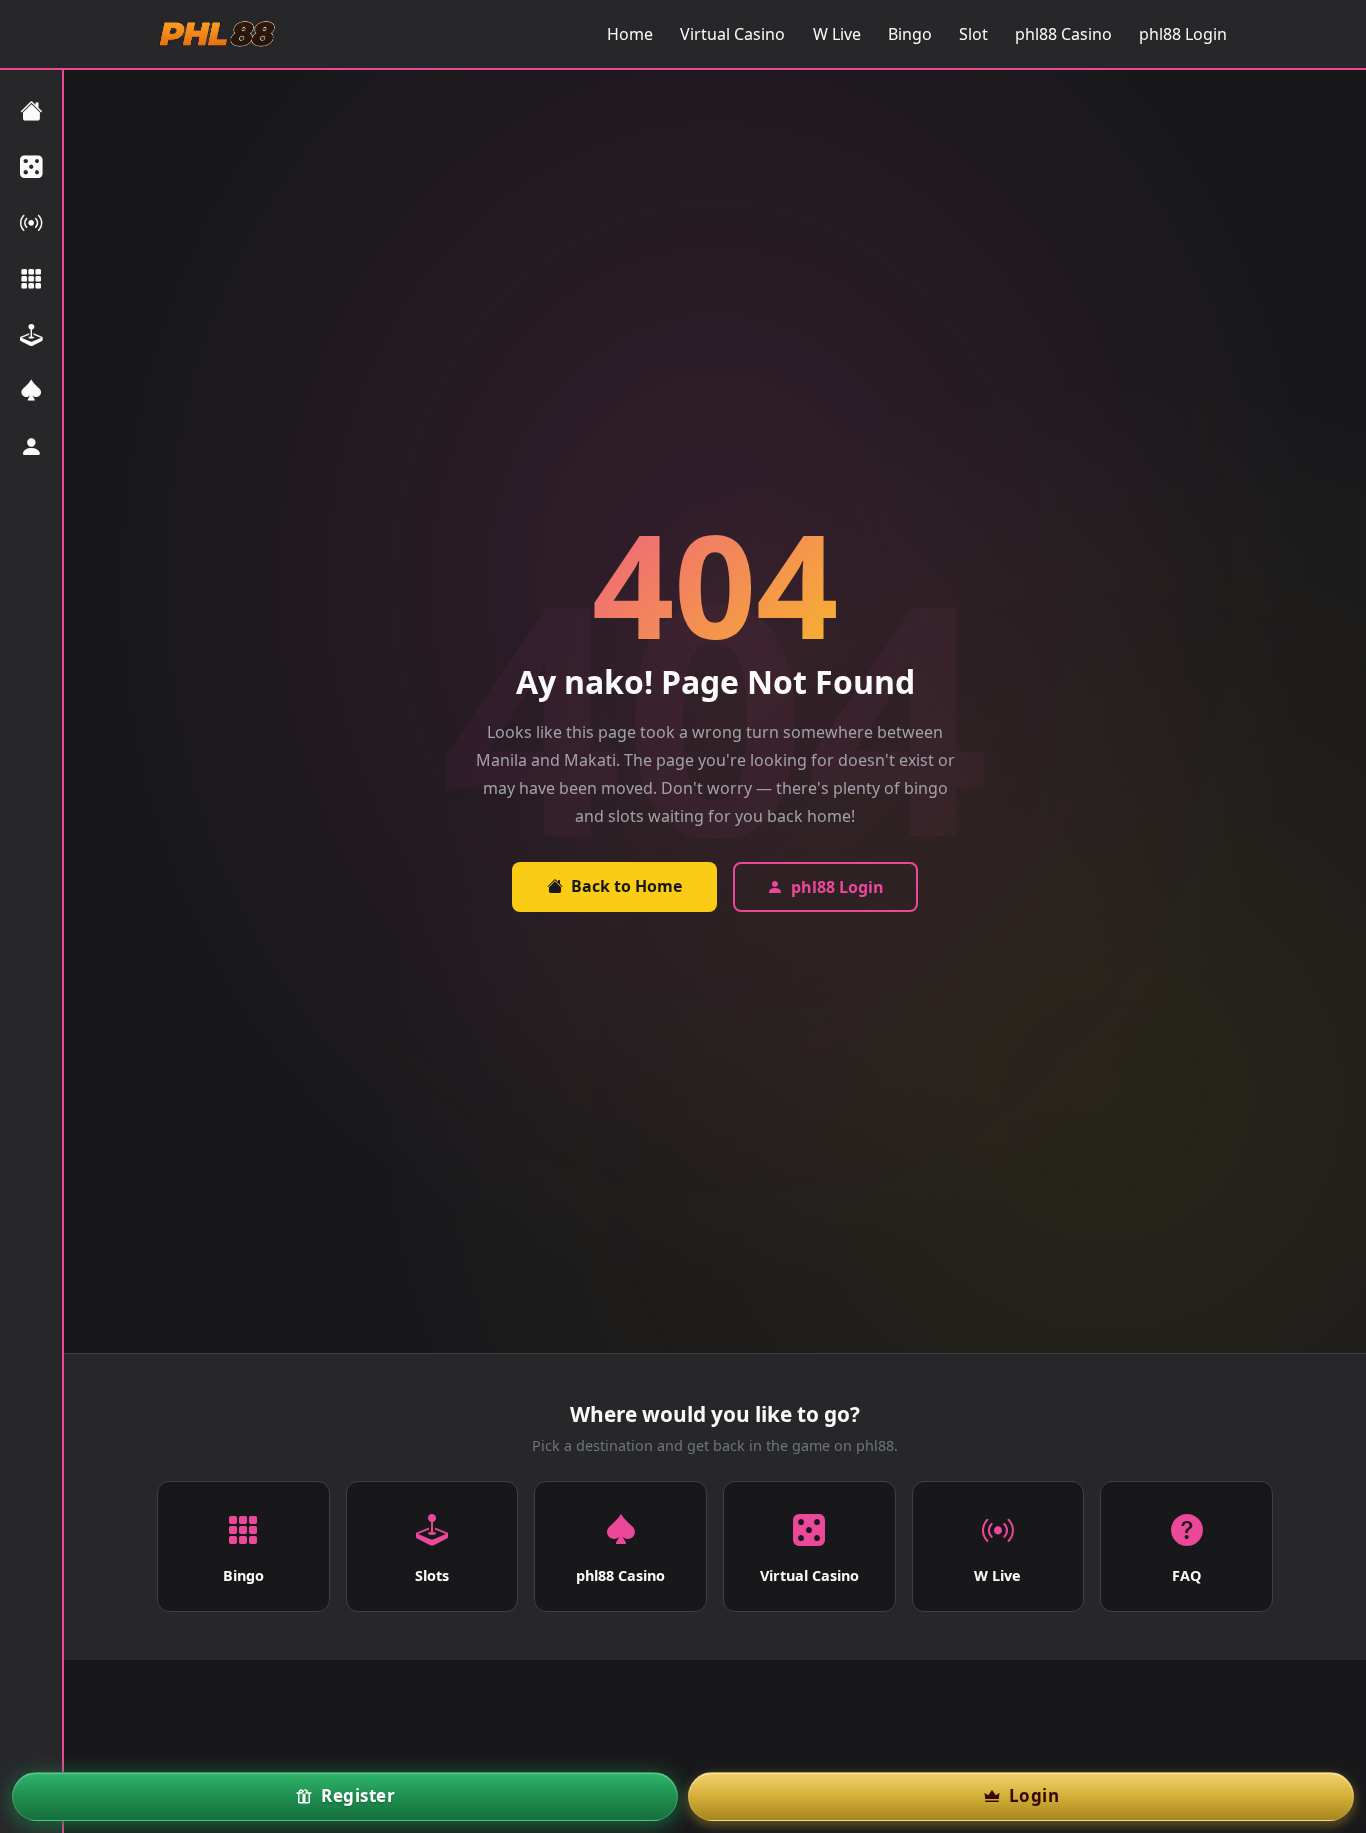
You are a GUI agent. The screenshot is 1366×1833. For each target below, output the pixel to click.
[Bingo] (31, 279)
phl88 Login (1183, 34)
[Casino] (31, 391)
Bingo (910, 34)
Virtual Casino (732, 34)
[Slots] (31, 335)
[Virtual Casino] (31, 167)
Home (630, 34)
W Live (837, 34)
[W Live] (31, 223)
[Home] (31, 111)
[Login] (31, 447)
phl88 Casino (1063, 34)
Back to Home (626, 886)
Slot (973, 34)
